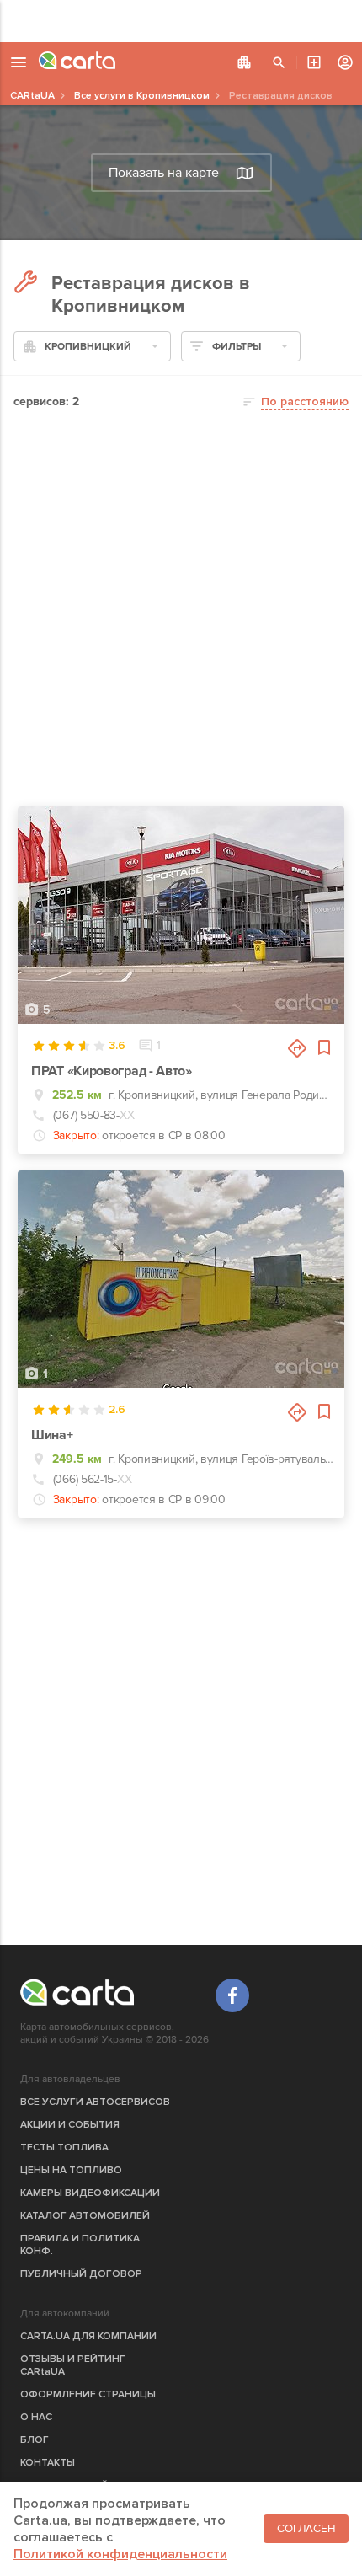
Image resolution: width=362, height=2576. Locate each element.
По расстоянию (305, 402)
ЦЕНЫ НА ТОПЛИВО (71, 2170)
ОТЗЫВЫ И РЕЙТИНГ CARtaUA (73, 2365)
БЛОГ (35, 2440)
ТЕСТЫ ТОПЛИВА (64, 2148)
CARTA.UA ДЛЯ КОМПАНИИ (88, 2336)
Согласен (306, 2529)
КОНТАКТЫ (48, 2463)
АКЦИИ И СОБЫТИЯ (70, 2125)
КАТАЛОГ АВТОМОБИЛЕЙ (85, 2216)
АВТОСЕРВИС (314, 62)
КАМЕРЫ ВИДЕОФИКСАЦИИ (90, 2193)
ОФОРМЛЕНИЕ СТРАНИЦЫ (88, 2394)
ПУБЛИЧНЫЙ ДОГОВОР (81, 2274)
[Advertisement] (181, 21)
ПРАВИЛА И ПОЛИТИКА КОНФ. (80, 2245)
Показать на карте (164, 173)
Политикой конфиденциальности (120, 2554)
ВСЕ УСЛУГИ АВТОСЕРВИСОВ (95, 2102)
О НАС (36, 2417)
